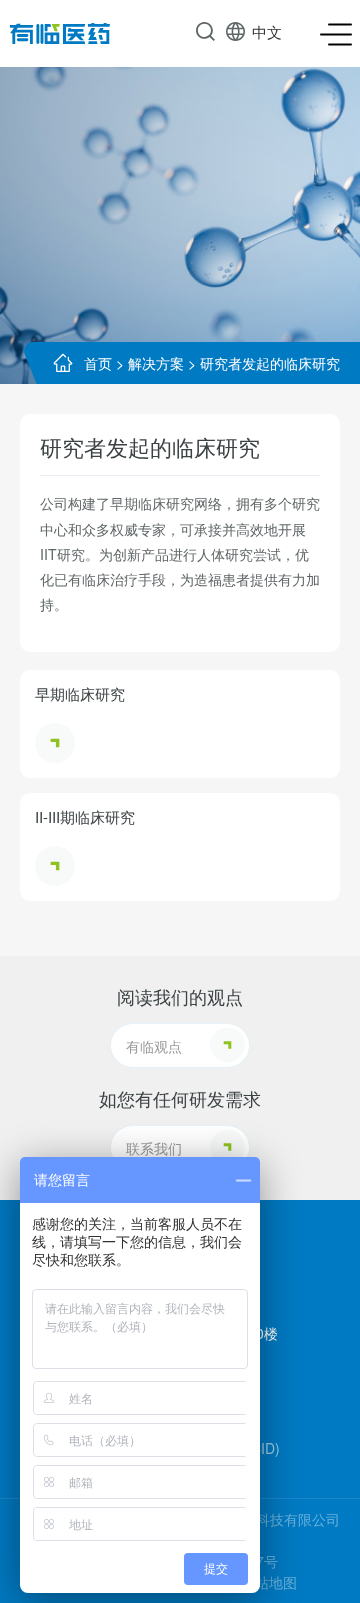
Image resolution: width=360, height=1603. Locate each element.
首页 (98, 363)
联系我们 (154, 1148)
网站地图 (269, 1582)
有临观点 (154, 1046)
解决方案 (156, 363)
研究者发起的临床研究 (270, 363)
